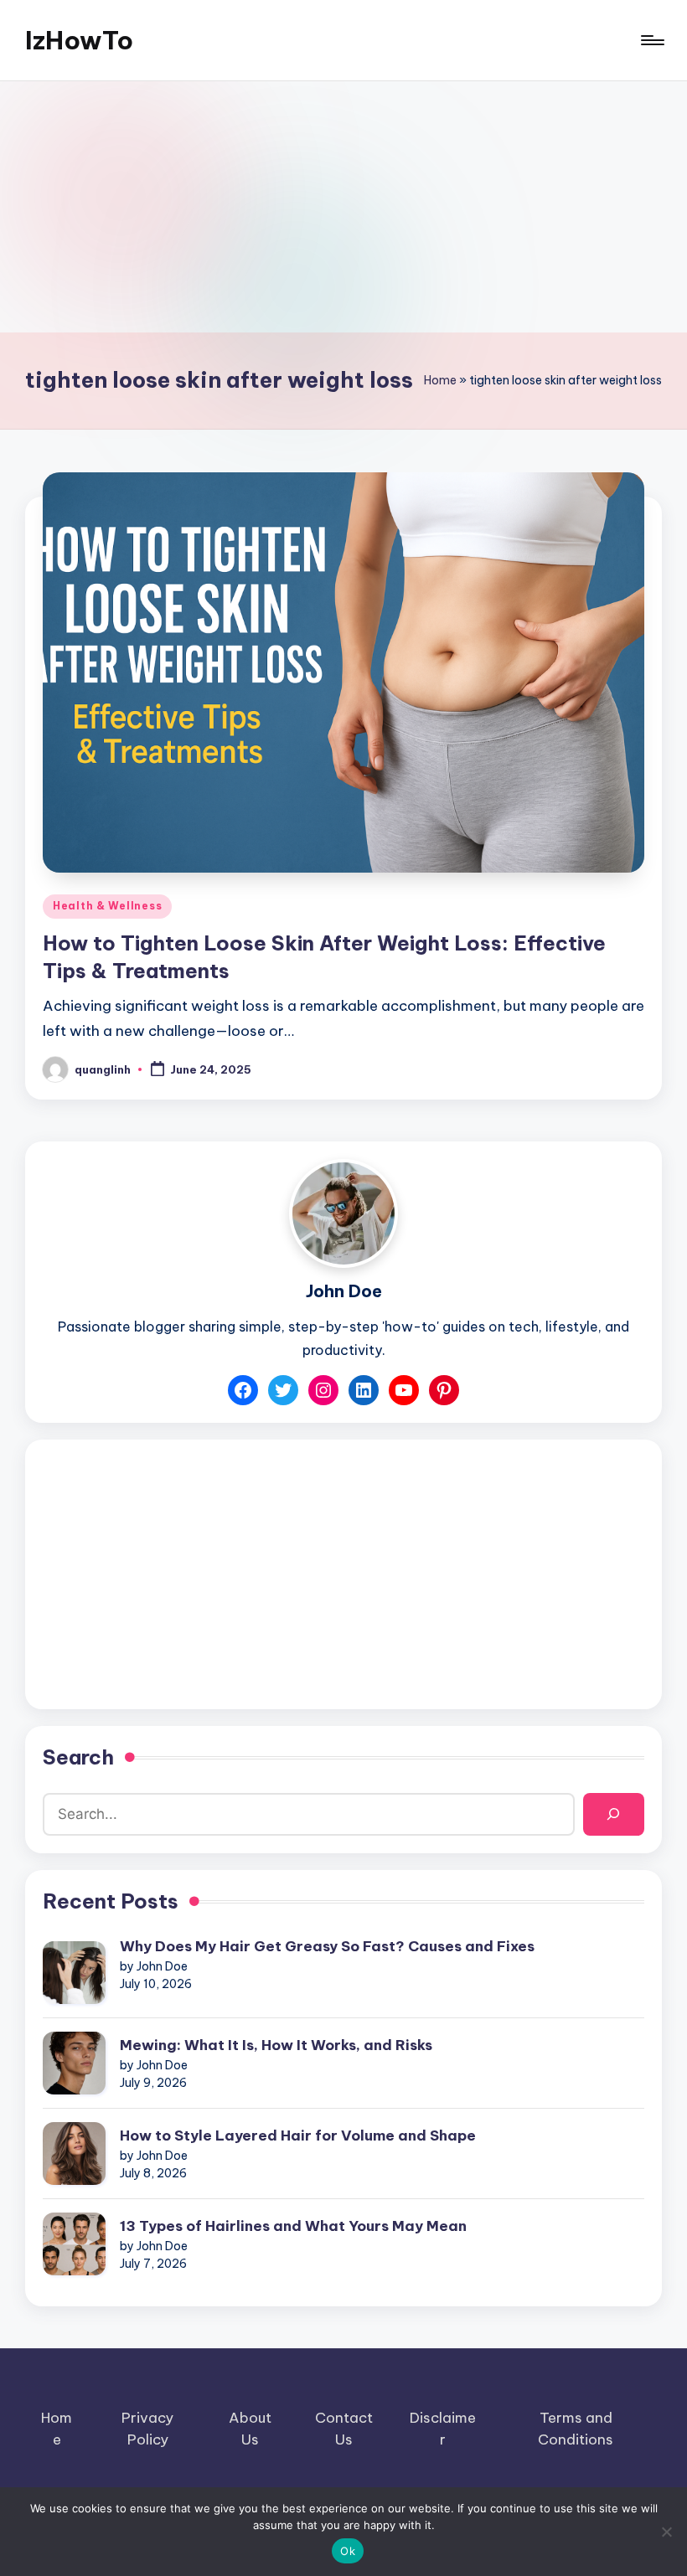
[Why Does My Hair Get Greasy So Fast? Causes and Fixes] (74, 1973)
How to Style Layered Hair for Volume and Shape (298, 2136)
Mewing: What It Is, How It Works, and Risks (276, 2045)
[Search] (614, 1814)
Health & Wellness (107, 906)
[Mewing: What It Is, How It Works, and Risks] (74, 2063)
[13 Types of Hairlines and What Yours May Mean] (74, 2244)
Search (78, 1757)
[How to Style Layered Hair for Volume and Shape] (74, 2154)
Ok (348, 2551)
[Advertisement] (343, 207)
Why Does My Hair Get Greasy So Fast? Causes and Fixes (327, 1946)
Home (440, 380)
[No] (666, 2532)
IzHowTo (79, 40)
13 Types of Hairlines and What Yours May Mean (293, 2226)
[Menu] (651, 40)
